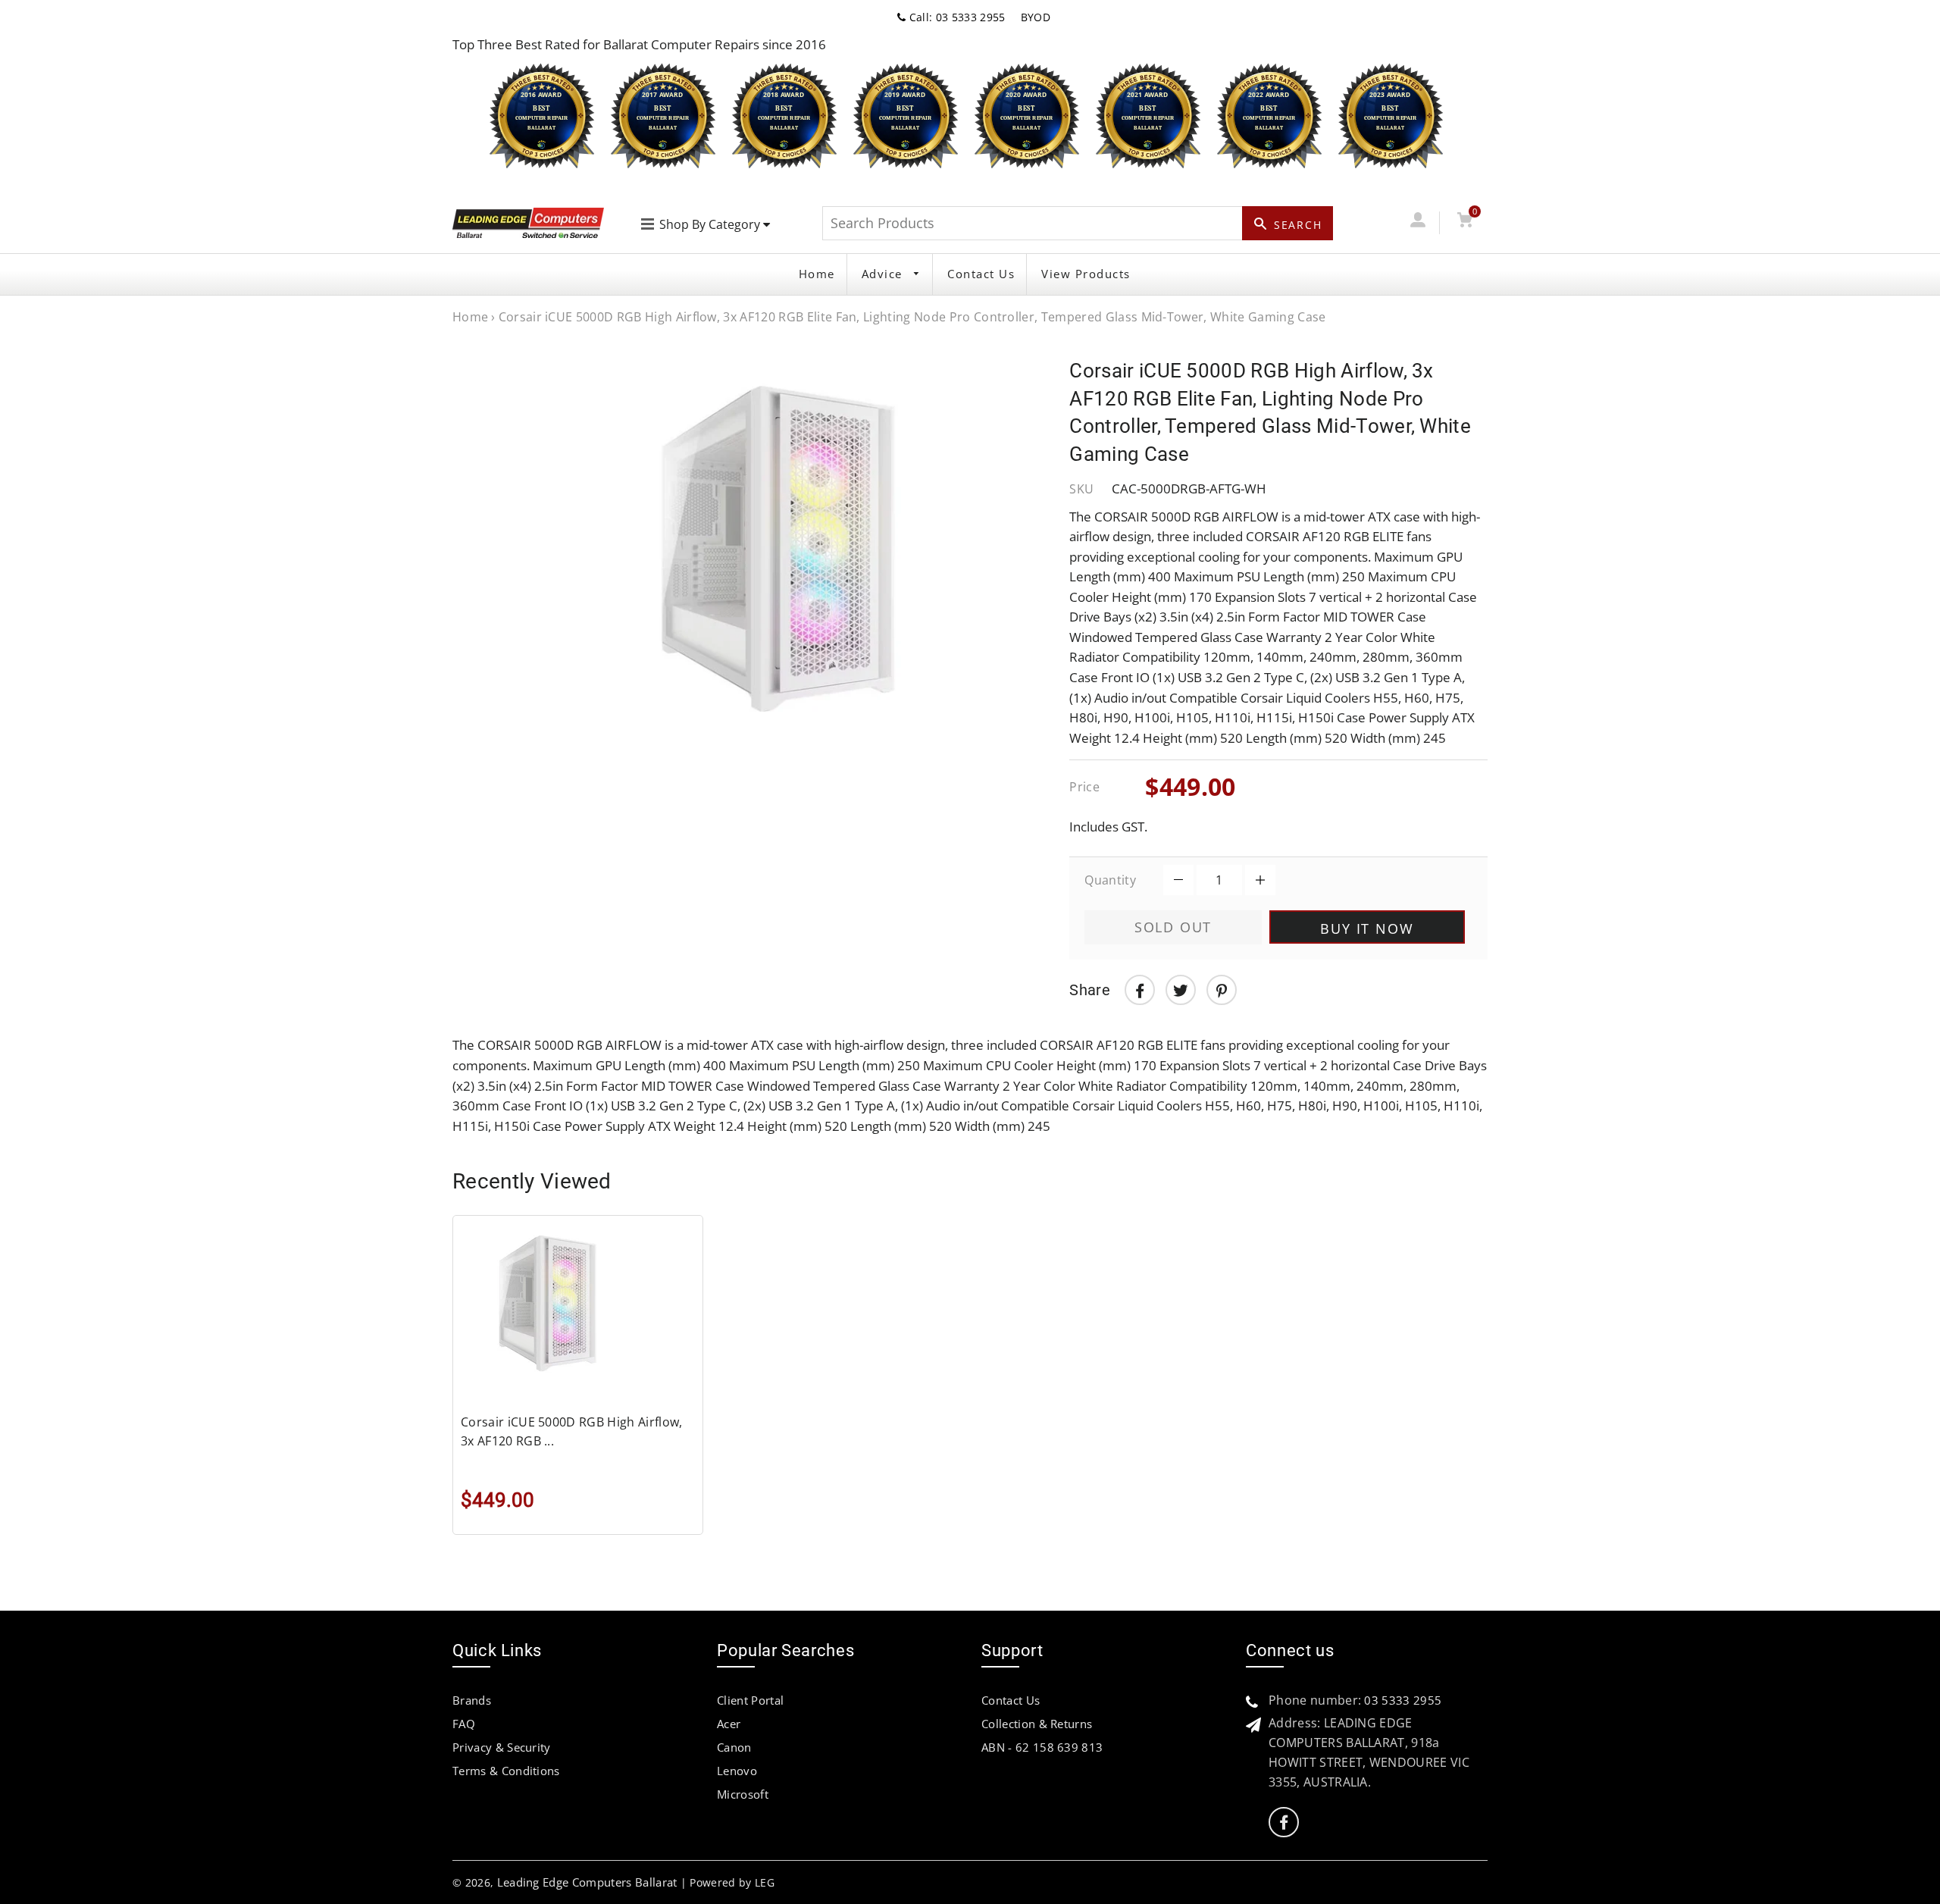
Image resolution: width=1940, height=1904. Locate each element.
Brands (472, 1700)
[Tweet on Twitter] (1181, 990)
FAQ (464, 1724)
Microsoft (743, 1794)
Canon (734, 1747)
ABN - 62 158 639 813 (1042, 1747)
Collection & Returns (1037, 1724)
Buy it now (1367, 929)
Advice (884, 274)
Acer (729, 1724)
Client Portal (750, 1700)
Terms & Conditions (506, 1771)
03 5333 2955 (1403, 1700)
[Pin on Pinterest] (1222, 990)
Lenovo (737, 1771)
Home (817, 274)
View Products (1086, 274)
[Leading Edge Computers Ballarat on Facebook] (1284, 1823)
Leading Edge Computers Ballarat (587, 1882)
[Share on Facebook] (1140, 990)
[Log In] (1417, 222)
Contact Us (981, 274)
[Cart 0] (1464, 222)
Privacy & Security (502, 1747)
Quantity (1110, 880)
